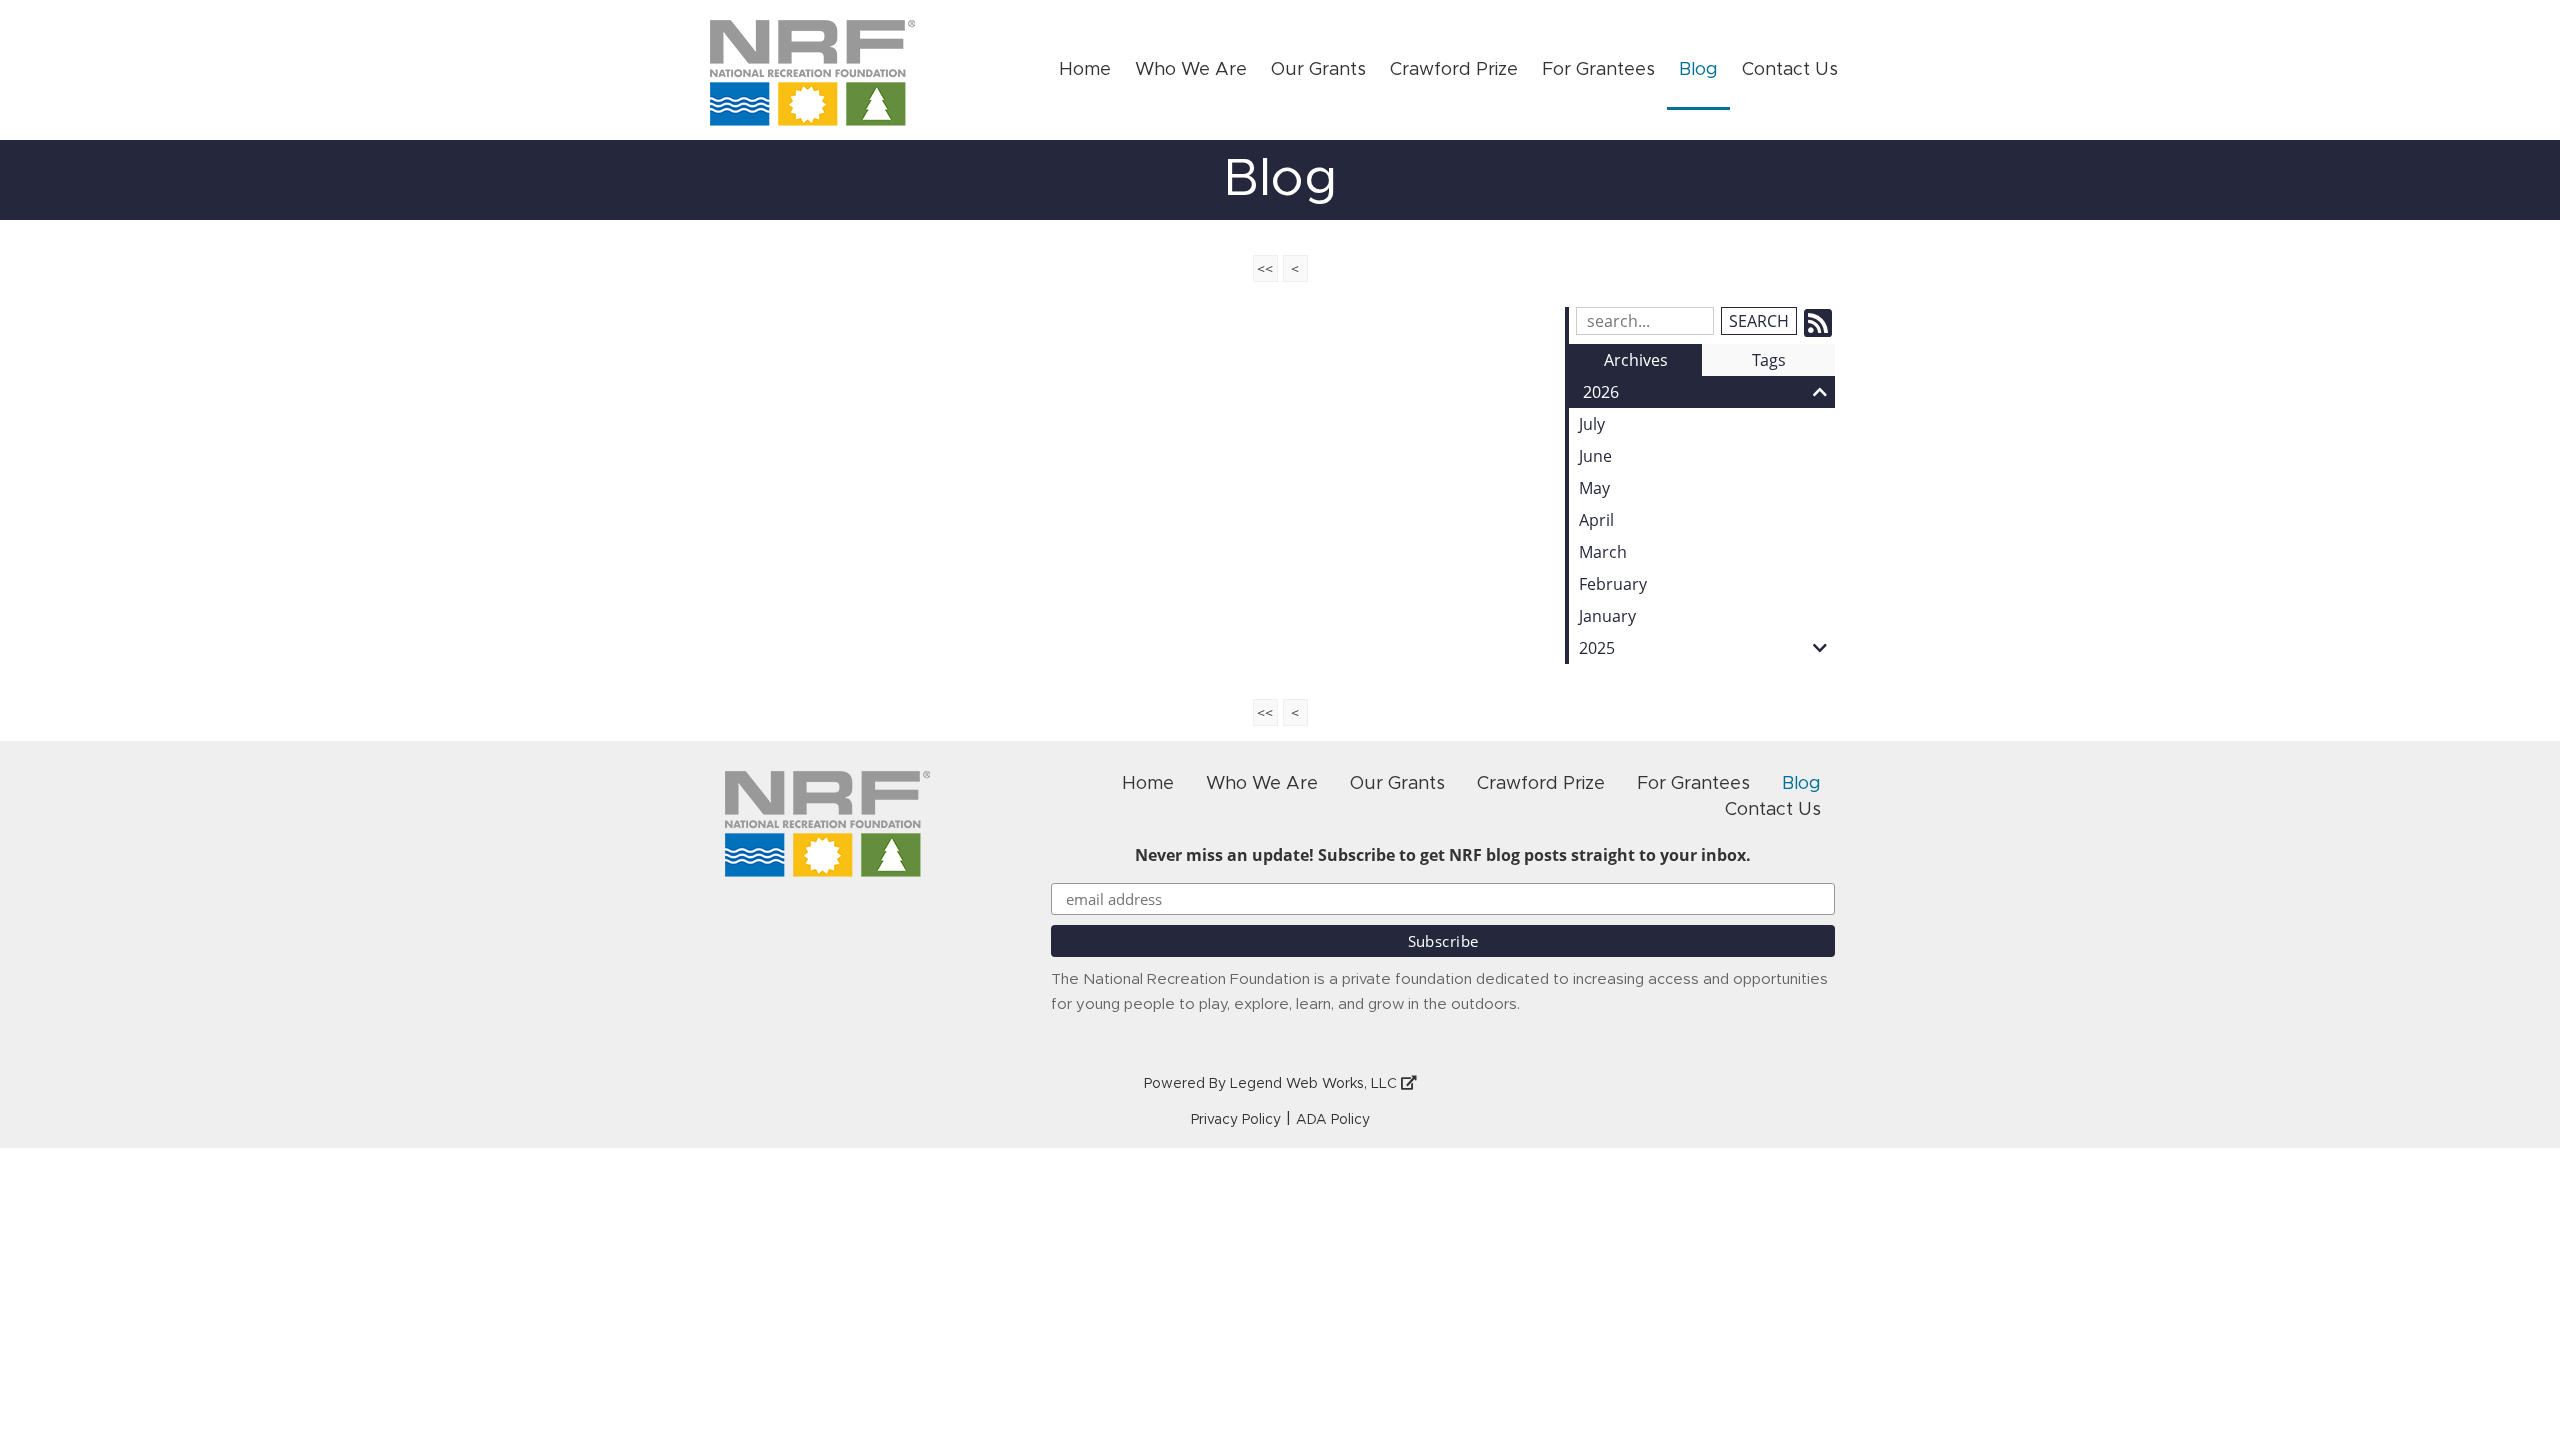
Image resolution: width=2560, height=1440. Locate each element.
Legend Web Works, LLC (1315, 1084)
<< (1265, 268)
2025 (1597, 648)
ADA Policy (1333, 1120)
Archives (1636, 360)
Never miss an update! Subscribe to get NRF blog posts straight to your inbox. (1443, 855)
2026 (1601, 392)
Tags (1769, 360)
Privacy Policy (1236, 1120)
